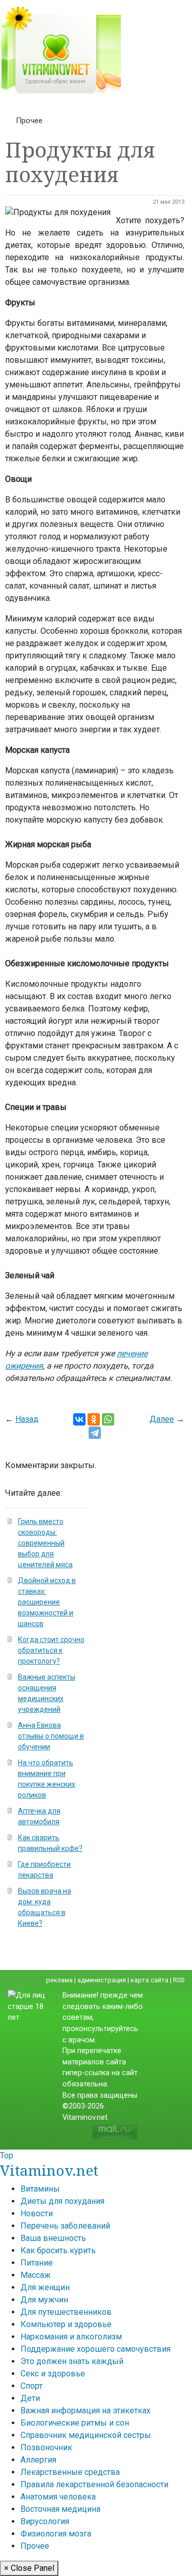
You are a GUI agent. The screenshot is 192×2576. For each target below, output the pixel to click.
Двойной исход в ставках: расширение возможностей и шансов (47, 1602)
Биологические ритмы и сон (75, 2423)
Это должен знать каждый (72, 2361)
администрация (102, 1980)
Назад (27, 1419)
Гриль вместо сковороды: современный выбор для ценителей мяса (45, 1543)
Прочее (29, 121)
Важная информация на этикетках (86, 2411)
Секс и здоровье (53, 2374)
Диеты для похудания (62, 2201)
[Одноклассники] (94, 1419)
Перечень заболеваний (65, 2226)
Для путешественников (66, 2312)
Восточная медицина (60, 2509)
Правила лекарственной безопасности (94, 2484)
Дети (30, 2398)
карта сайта (150, 1980)
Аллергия (38, 2460)
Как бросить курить (58, 2250)
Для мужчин (44, 2300)
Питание (37, 2263)
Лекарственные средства (70, 2472)
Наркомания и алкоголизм (71, 2337)
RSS (179, 1980)
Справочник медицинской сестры (86, 2435)
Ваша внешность (53, 2238)
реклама (59, 1980)
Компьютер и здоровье (66, 2324)
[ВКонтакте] (79, 1419)
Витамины (40, 2189)
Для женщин (45, 2287)
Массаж (36, 2275)
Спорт (31, 2386)
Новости (37, 2213)
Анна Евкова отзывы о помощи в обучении (51, 1736)
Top (7, 2155)
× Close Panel (29, 2568)
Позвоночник (46, 2447)
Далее (162, 1419)
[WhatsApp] (108, 1419)
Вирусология (45, 2521)
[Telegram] (95, 1433)
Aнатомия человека (58, 2497)
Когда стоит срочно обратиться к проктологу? (51, 1650)
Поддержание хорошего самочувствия (95, 2349)
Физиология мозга (56, 2534)
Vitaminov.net (49, 2170)
